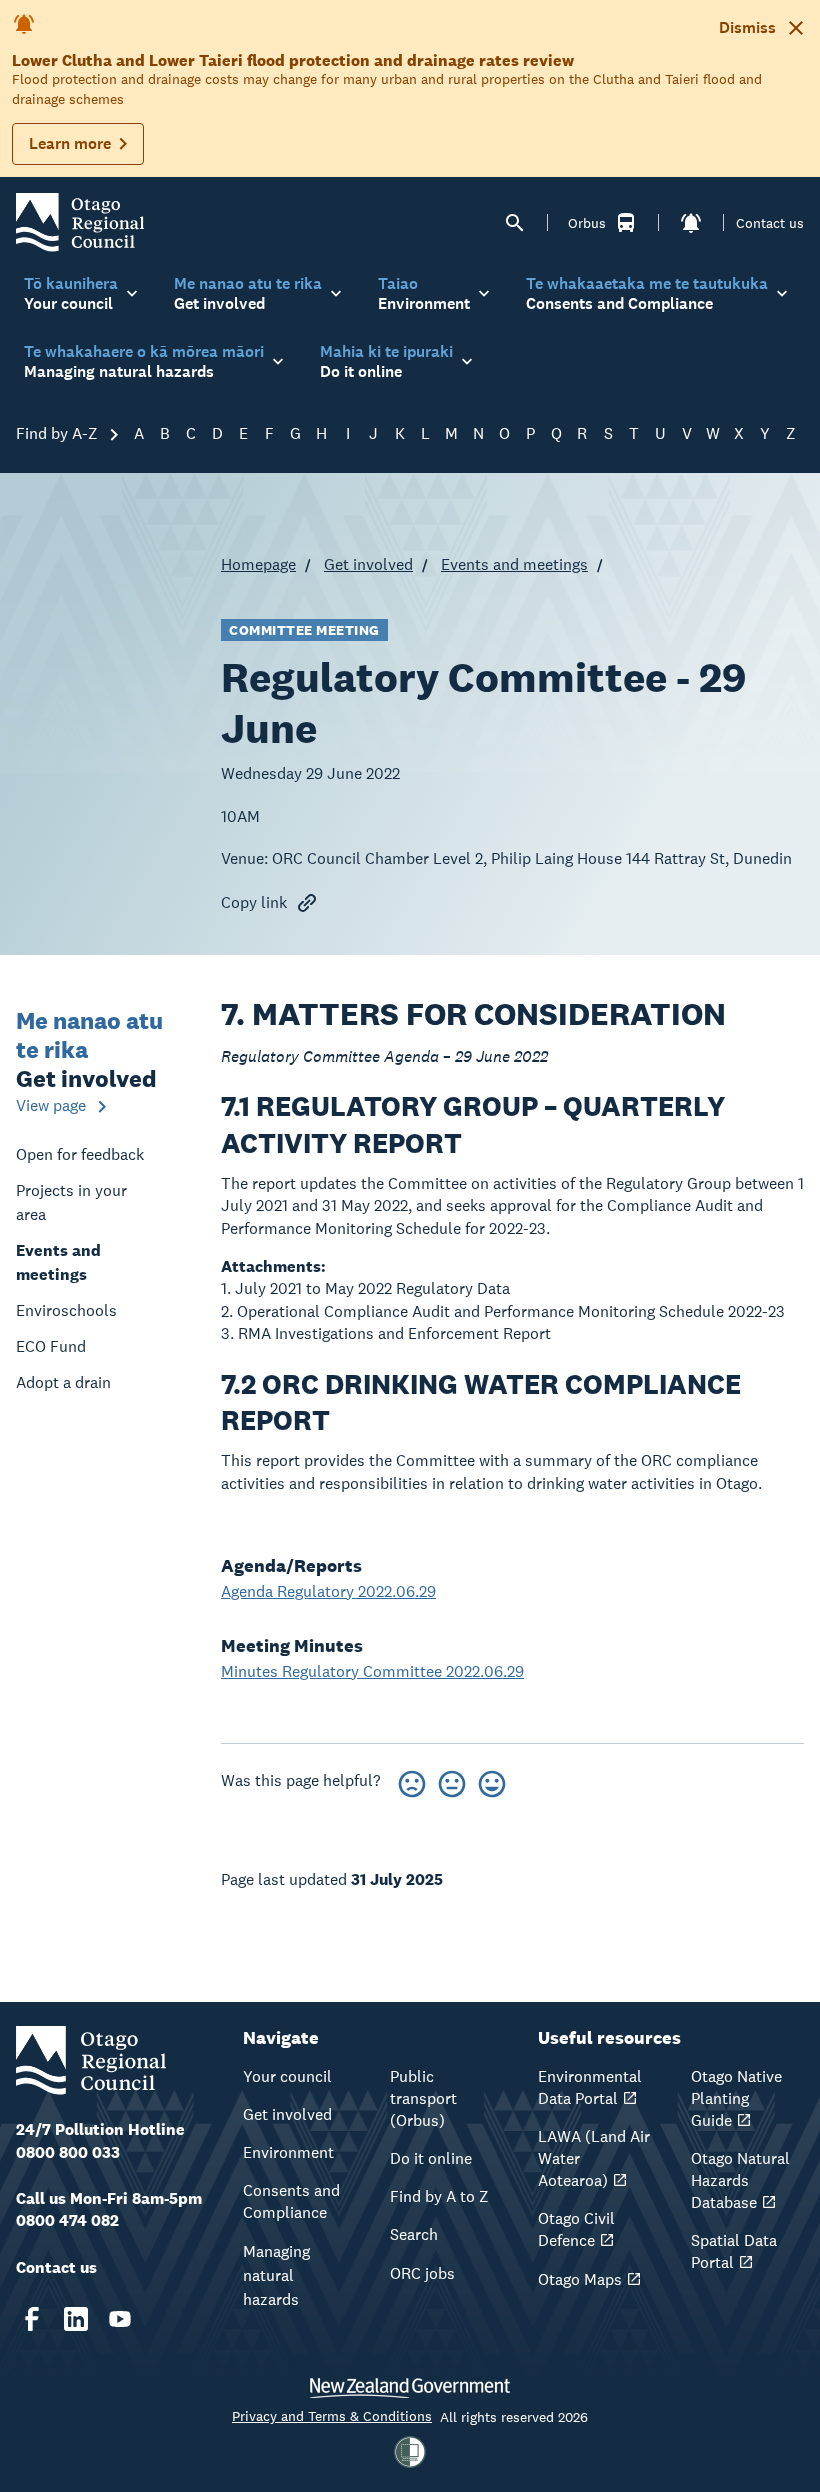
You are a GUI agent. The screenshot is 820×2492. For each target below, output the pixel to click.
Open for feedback (80, 1154)
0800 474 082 (67, 2220)
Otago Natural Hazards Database (740, 2180)
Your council (287, 2076)
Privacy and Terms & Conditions (332, 2416)
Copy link (254, 902)
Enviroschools (66, 1310)
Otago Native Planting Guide (736, 2098)
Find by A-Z (59, 433)
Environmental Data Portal (590, 2087)
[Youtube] (120, 2319)
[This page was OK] (452, 1780)
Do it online (431, 2158)
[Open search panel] (515, 223)
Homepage (258, 564)
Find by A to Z (439, 2196)
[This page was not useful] (412, 1780)
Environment (288, 2152)
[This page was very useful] (492, 1780)
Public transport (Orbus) (423, 2098)
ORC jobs (422, 2273)
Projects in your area (71, 1202)
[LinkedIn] (76, 2319)
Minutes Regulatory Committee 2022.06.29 (372, 1671)
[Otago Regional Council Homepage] (80, 221)
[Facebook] (32, 2319)
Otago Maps (580, 2279)
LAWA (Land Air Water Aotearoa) (594, 2158)
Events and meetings (514, 564)
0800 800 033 (68, 2152)
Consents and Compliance (291, 2201)
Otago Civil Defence (576, 2229)
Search (414, 2234)
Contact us (770, 223)
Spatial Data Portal (734, 2251)
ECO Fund (51, 1346)
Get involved (368, 564)
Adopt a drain (63, 1382)
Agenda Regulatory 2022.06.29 (328, 1591)
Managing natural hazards (276, 2275)
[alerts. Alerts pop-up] (691, 223)
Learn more (70, 143)
